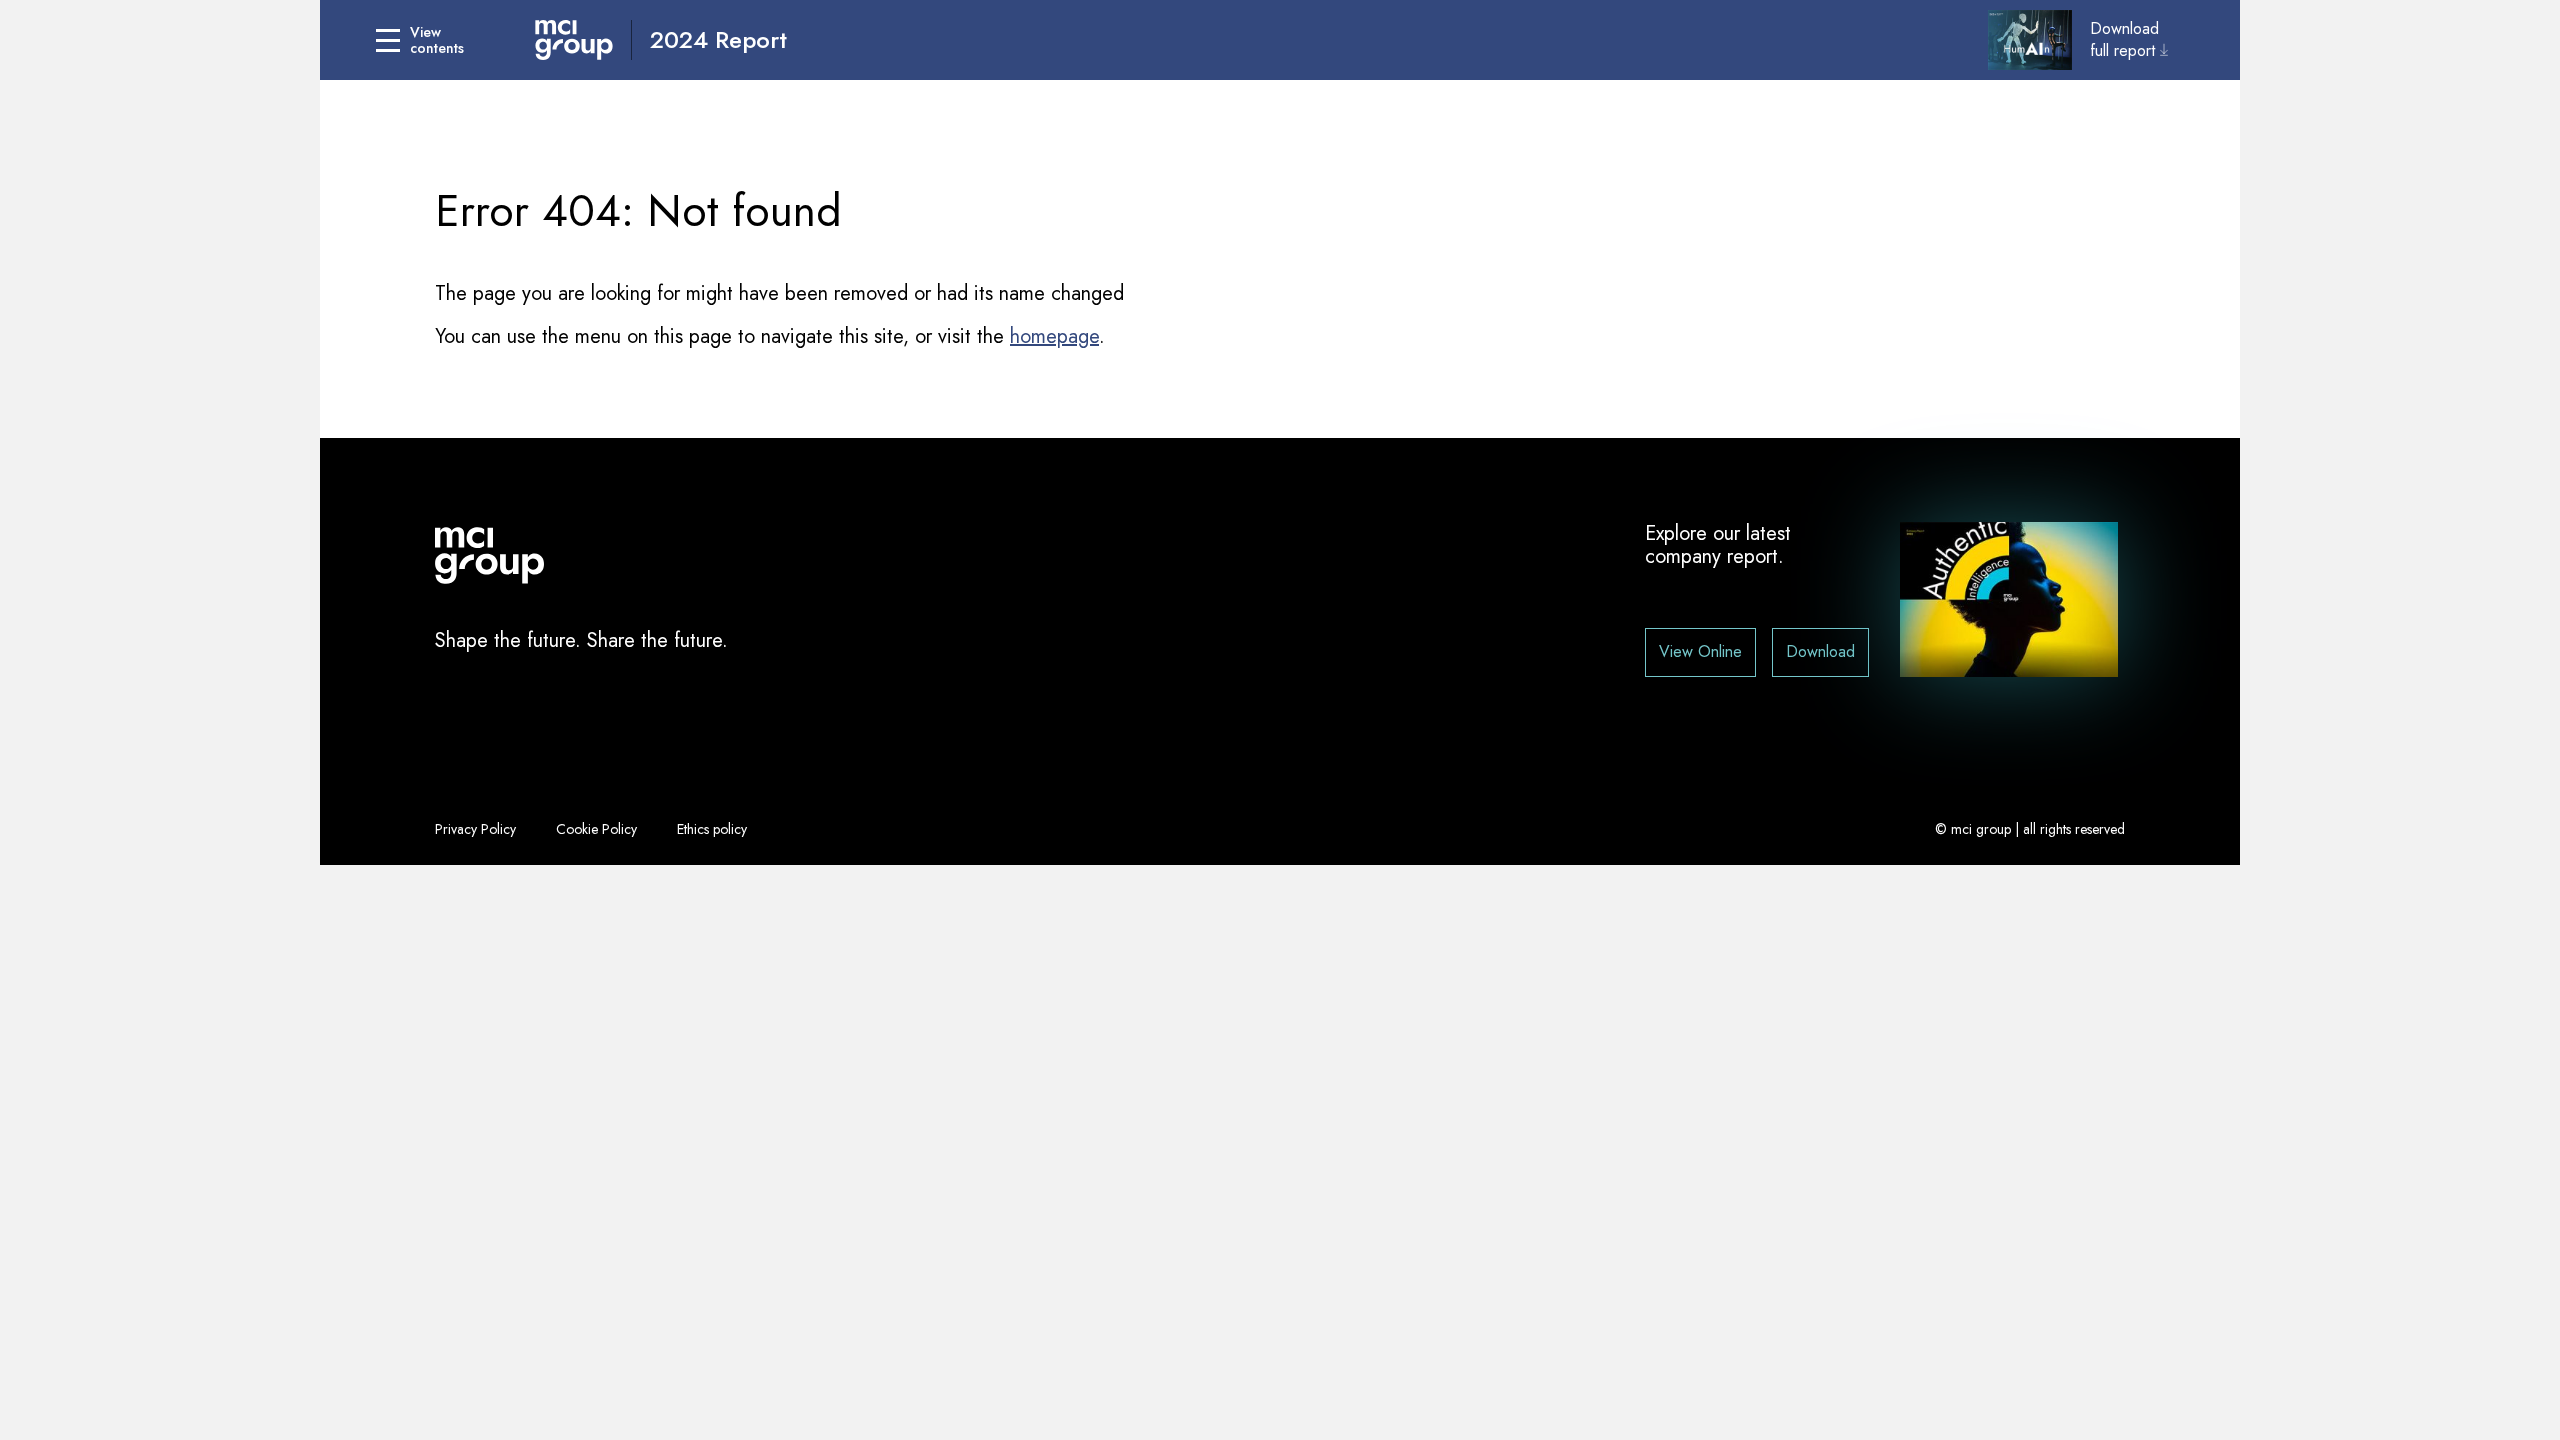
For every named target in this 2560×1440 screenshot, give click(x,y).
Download (1820, 651)
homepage (1054, 336)
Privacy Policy (475, 829)
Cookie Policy (596, 829)
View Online (1700, 651)
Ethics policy (712, 829)
